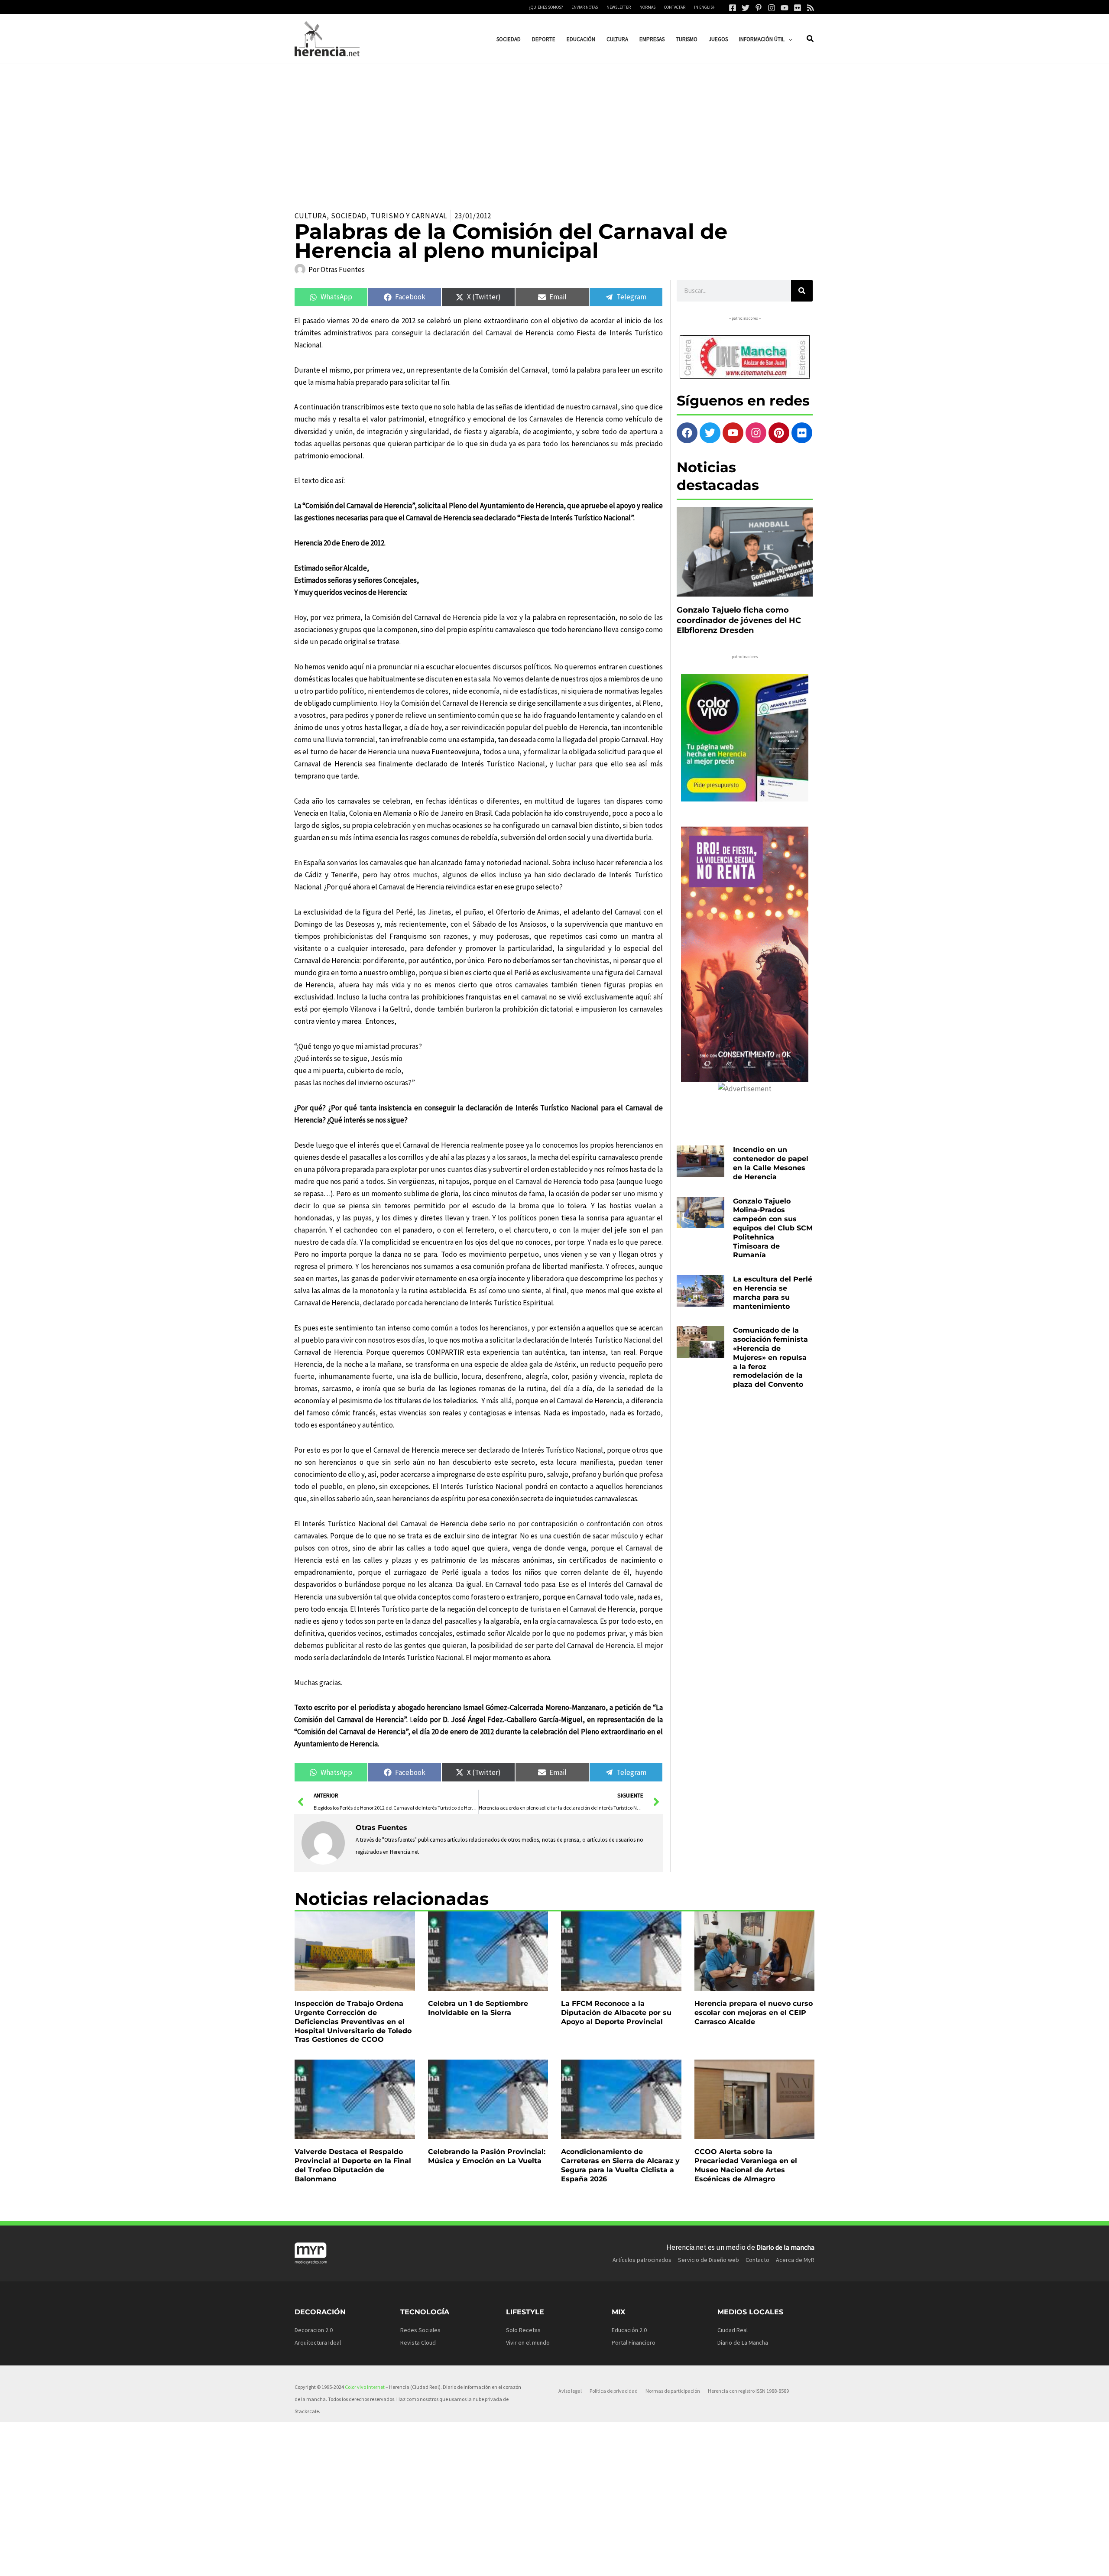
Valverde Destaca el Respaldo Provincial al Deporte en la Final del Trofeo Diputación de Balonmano (353, 2165)
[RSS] (811, 8)
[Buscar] (802, 291)
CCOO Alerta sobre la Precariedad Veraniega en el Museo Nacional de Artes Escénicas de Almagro (746, 2165)
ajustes (567, 2566)
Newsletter (619, 7)
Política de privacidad (614, 2391)
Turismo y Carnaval (409, 216)
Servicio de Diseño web (709, 2260)
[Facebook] (733, 8)
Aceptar (639, 2563)
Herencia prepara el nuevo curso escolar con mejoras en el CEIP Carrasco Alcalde (754, 2013)
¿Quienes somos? (546, 7)
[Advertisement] (554, 129)
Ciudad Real (733, 2330)
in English (705, 7)
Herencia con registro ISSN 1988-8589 (748, 2391)
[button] (788, 39)
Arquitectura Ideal (318, 2342)
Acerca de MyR (795, 2260)
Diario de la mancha (785, 2247)
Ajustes (748, 2563)
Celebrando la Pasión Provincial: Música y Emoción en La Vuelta (487, 2156)
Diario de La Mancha (743, 2342)
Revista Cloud (418, 2342)
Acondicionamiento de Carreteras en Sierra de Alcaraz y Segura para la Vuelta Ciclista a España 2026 (620, 2165)
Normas (647, 7)
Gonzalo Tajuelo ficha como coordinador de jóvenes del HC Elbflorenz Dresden (739, 620)
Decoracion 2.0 (314, 2330)
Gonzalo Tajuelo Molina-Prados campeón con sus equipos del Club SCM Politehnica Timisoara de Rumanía (773, 1228)
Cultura (311, 216)
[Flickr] (798, 8)
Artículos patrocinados (642, 2260)
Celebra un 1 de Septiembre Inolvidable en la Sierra (478, 2008)
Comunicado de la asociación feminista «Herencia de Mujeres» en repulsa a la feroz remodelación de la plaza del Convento (770, 1357)
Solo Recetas (523, 2330)
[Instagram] (772, 8)
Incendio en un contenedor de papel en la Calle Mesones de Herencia (771, 1163)
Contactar (675, 7)
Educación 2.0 (629, 2330)
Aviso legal (570, 2391)
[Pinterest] (759, 8)
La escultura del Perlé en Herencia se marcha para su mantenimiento (773, 1293)
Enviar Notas (585, 7)
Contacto (757, 2260)
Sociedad (349, 216)
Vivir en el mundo (528, 2342)
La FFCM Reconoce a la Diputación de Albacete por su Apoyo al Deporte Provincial (616, 2013)
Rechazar (694, 2563)
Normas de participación (673, 2391)
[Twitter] (746, 8)
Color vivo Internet (365, 2387)
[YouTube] (785, 8)
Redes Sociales (420, 2330)
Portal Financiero (634, 2342)
